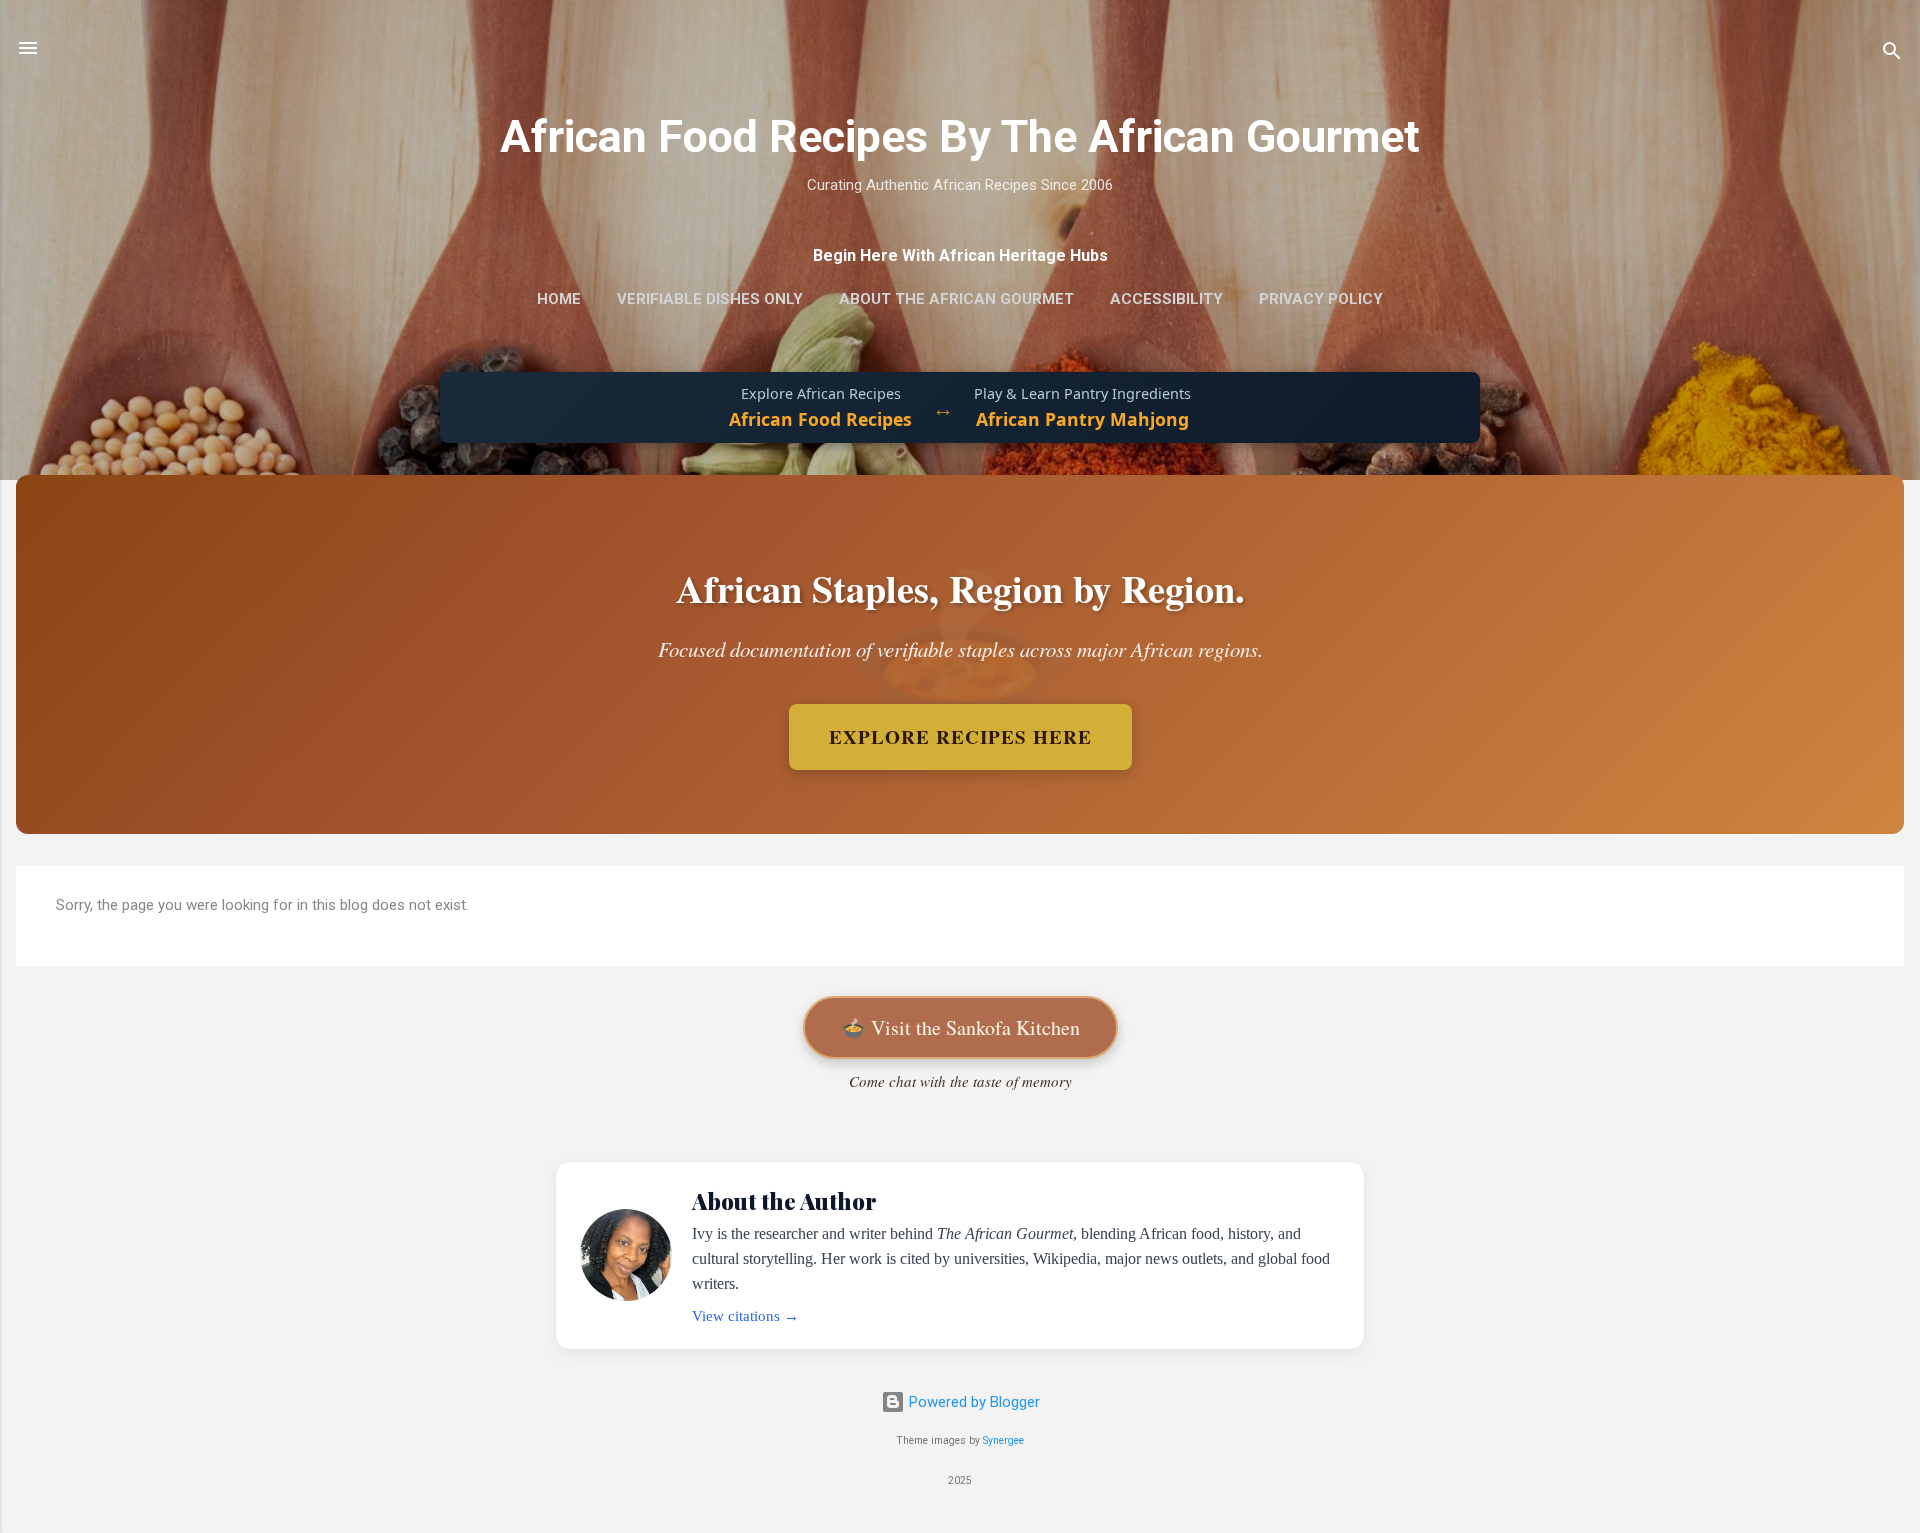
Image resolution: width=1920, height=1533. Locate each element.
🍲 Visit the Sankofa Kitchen (960, 1027)
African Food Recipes (820, 419)
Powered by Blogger (972, 1402)
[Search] (1892, 54)
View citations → (745, 1315)
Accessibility (1166, 299)
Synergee (1003, 1440)
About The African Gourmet (956, 299)
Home (559, 299)
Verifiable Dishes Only (710, 299)
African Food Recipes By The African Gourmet (960, 136)
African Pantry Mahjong (1082, 419)
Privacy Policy (1321, 299)
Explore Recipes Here (960, 737)
